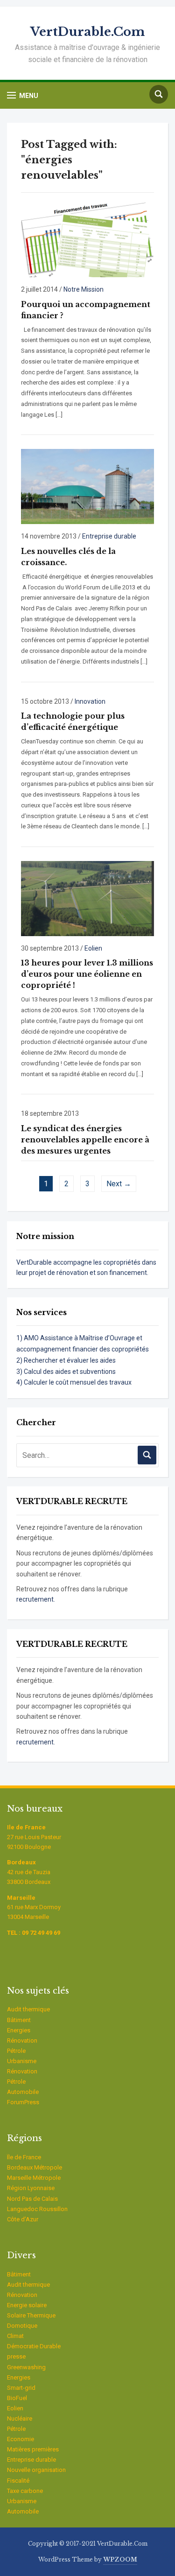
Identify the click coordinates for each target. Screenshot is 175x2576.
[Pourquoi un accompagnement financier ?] (87, 239)
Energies (19, 2030)
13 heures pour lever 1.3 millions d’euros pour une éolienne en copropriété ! (87, 974)
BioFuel (17, 2398)
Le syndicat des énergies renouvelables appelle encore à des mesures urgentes (85, 1140)
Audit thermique (28, 2009)
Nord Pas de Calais (32, 2199)
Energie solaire (27, 2305)
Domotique (22, 2326)
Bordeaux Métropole (35, 2167)
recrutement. (36, 1599)
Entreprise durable (109, 536)
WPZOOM (120, 2559)
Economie (21, 2439)
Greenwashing (26, 2367)
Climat (15, 2336)
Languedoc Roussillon (37, 2209)
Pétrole (16, 2051)
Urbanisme (22, 2061)
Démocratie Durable (34, 2346)
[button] (23, 95)
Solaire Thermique (31, 2315)
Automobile (23, 2092)
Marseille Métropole (34, 2178)
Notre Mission (84, 289)
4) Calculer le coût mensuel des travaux (74, 1382)
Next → (119, 1184)
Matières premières (33, 2449)
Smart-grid (21, 2388)
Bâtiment (19, 2020)
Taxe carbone (25, 2491)
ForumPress (23, 2102)
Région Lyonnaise (31, 2188)
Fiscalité (18, 2481)
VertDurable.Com (87, 32)
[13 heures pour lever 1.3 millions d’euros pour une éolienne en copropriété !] (87, 898)
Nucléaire (20, 2418)
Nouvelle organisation (36, 2470)
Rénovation (22, 2040)
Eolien (93, 948)
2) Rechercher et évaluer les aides (66, 1360)
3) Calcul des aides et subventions (66, 1372)
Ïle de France (24, 2157)
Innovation (90, 701)
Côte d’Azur (23, 2219)
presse (16, 2356)
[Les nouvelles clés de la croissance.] (87, 486)
